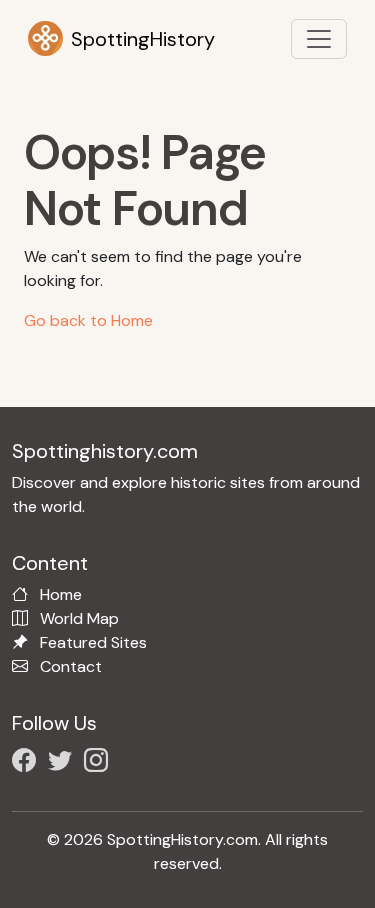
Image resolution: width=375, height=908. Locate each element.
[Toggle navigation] (319, 39)
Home (61, 594)
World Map (79, 618)
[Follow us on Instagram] (100, 763)
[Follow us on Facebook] (28, 763)
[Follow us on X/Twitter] (64, 763)
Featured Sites (93, 642)
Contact (71, 666)
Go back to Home (88, 320)
